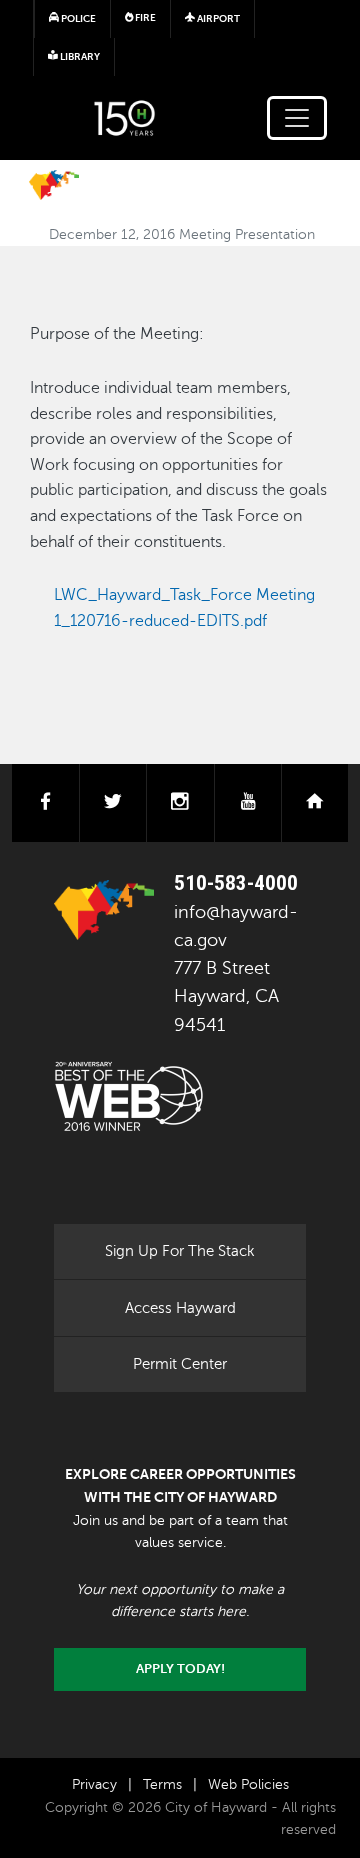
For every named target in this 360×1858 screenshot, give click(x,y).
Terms (162, 1784)
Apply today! (180, 1669)
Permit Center (180, 1364)
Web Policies (248, 1784)
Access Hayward (180, 1308)
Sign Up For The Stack (180, 1251)
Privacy (94, 1784)
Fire (144, 17)
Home (54, 185)
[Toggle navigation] (297, 118)
